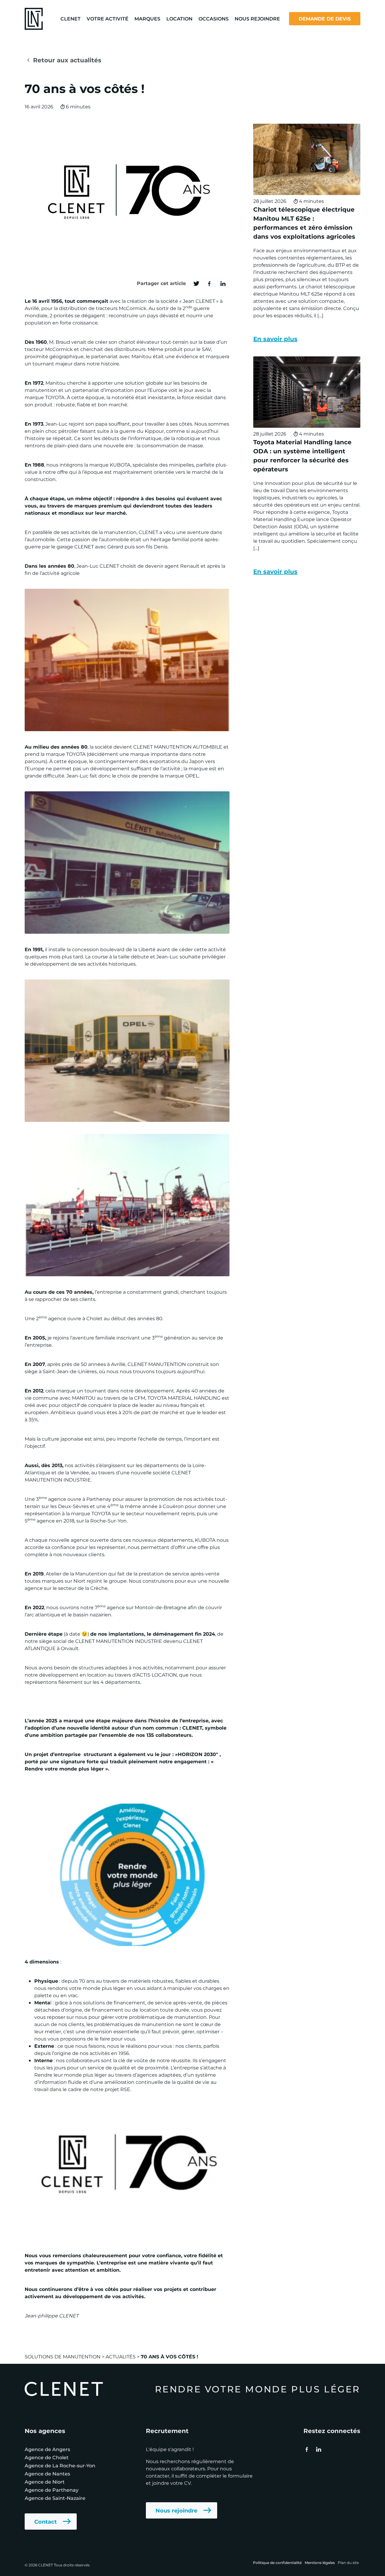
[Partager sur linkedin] (223, 283)
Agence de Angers (47, 2449)
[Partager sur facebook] (209, 283)
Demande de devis (325, 19)
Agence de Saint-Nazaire (55, 2498)
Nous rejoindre (176, 2510)
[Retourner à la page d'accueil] (34, 18)
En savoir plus (275, 338)
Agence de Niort (45, 2482)
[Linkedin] (318, 2449)
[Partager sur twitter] (196, 283)
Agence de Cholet (47, 2457)
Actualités (121, 2356)
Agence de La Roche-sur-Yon (60, 2465)
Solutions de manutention (63, 2356)
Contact (46, 2522)
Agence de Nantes (47, 2474)
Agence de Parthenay (52, 2490)
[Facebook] (307, 2449)
